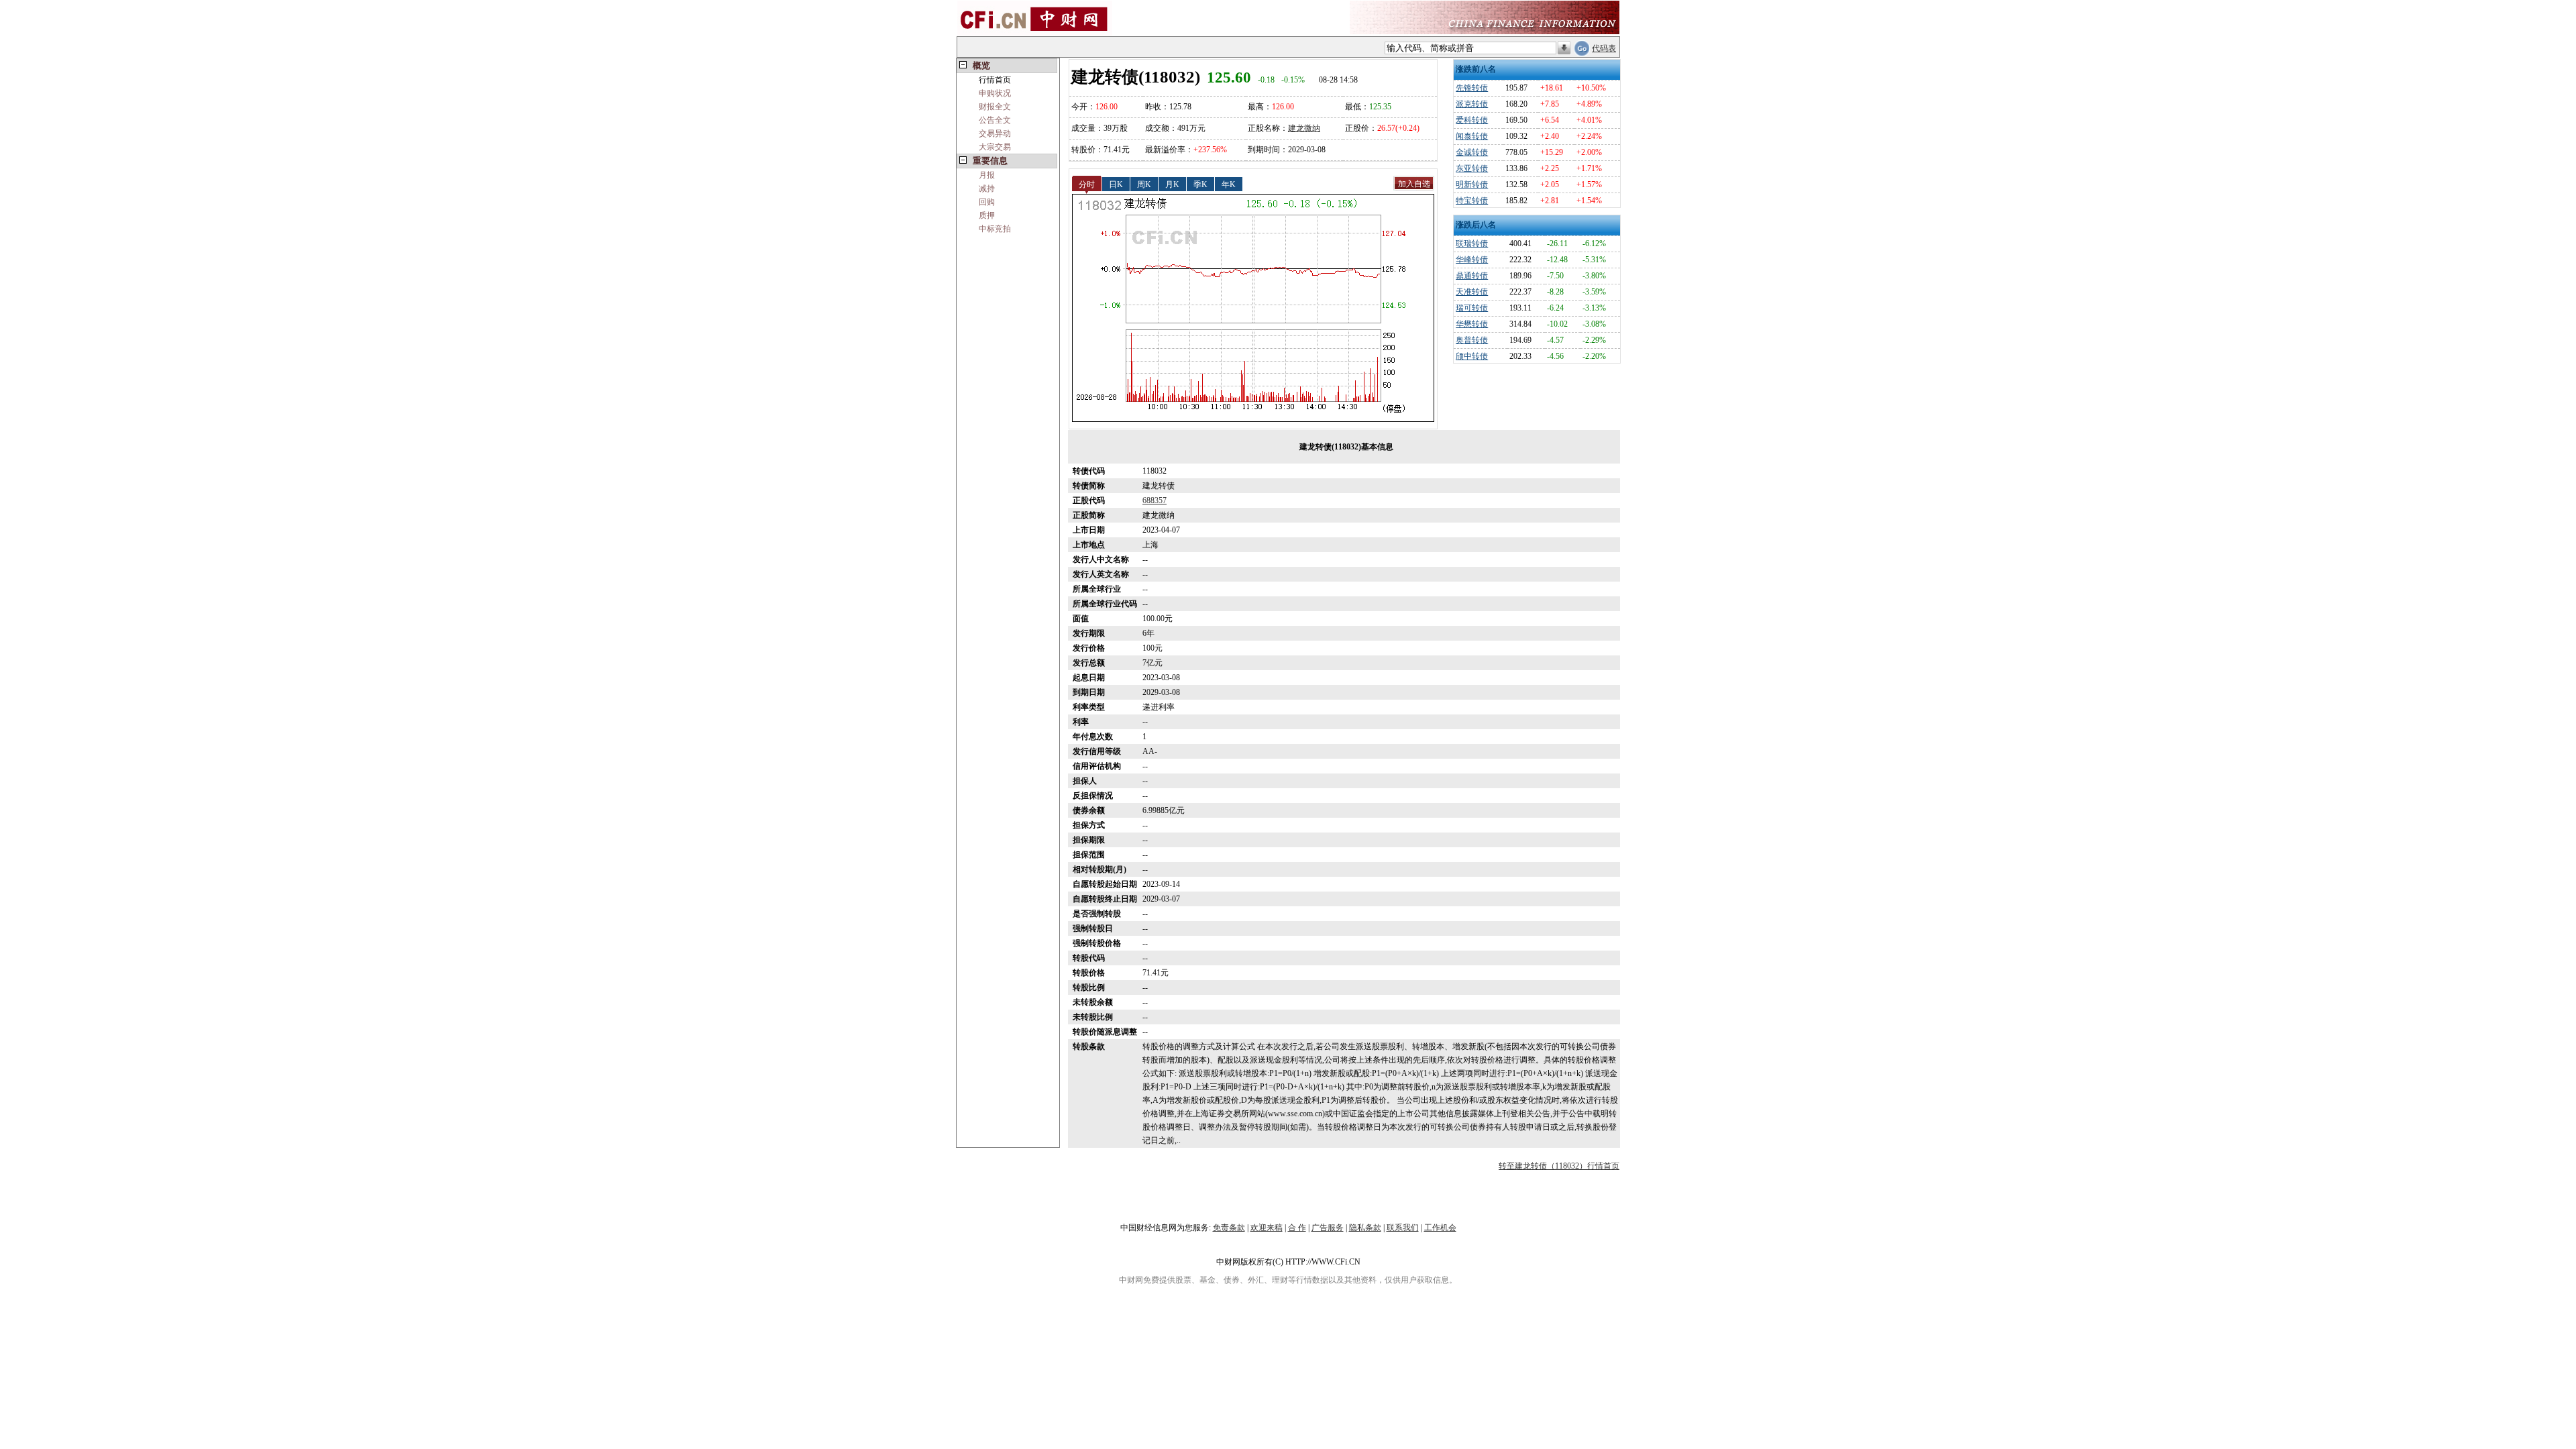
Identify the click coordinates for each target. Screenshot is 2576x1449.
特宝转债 (1472, 201)
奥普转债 (1472, 340)
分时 (1087, 184)
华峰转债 (1472, 260)
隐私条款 (1365, 1228)
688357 (1155, 500)
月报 (987, 175)
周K (1144, 184)
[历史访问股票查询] (1564, 48)
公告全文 (995, 120)
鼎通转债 (1472, 276)
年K (1229, 184)
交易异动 (995, 133)
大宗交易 (995, 147)
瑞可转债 (1472, 308)
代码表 (1604, 48)
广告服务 (1328, 1228)
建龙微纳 (1304, 128)
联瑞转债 (1472, 244)
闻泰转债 (1472, 136)
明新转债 (1472, 184)
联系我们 (1403, 1228)
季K (1200, 184)
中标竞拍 (995, 229)
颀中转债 (1472, 356)
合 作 (1297, 1228)
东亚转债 (1472, 168)
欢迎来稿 (1267, 1228)
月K (1172, 184)
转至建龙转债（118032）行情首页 (1559, 1166)
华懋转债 (1472, 324)
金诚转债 (1472, 152)
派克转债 (1472, 104)
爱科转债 (1472, 120)
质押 (987, 215)
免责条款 (1229, 1228)
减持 (987, 189)
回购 (987, 202)
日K (1116, 184)
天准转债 (1472, 292)
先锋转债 (1472, 88)
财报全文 (995, 107)
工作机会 (1440, 1228)
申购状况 (995, 93)
